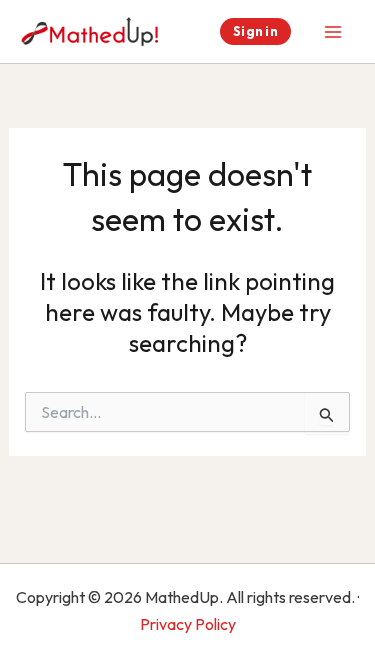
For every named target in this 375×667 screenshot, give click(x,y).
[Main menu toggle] (333, 32)
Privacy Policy (188, 624)
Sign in (255, 31)
